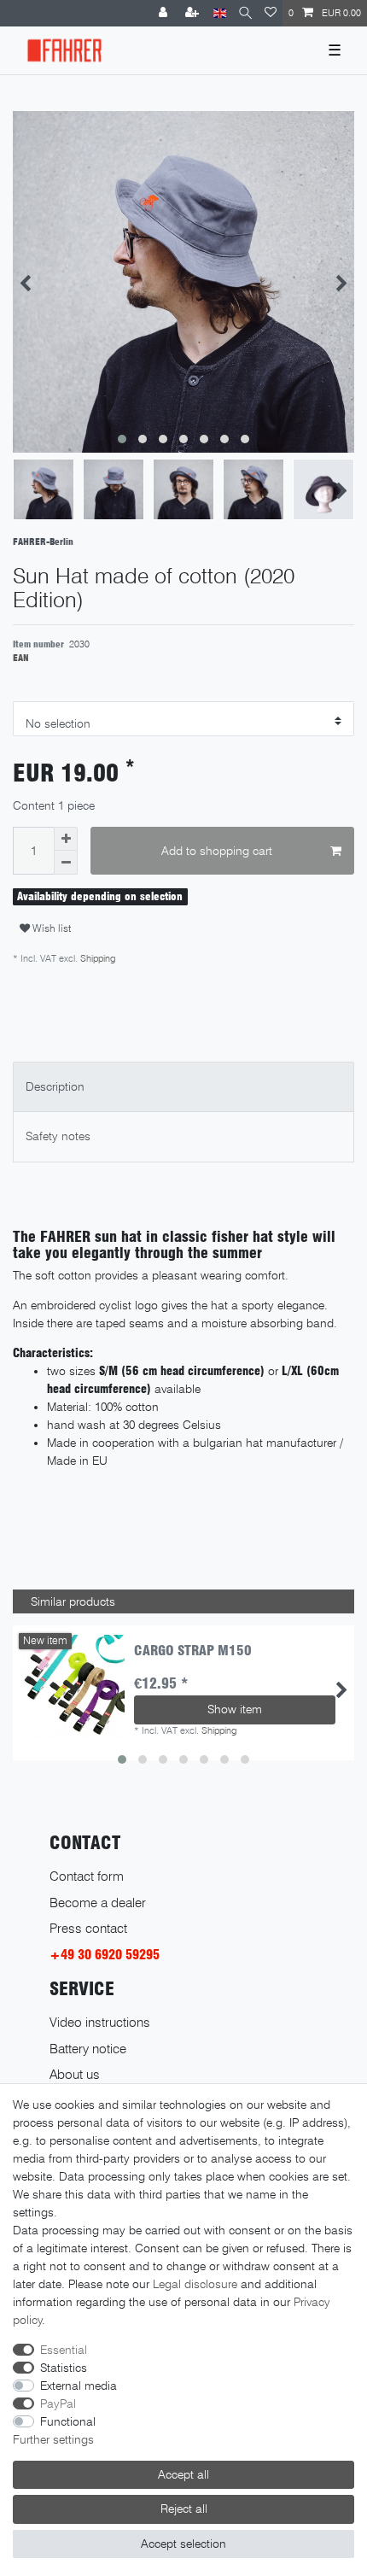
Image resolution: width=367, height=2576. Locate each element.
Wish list (50, 928)
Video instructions (100, 2022)
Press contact (88, 1928)
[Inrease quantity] (66, 839)
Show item (235, 1709)
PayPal (58, 2403)
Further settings (53, 2439)
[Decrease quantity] (66, 863)
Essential (64, 2350)
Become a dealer (98, 1903)
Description (55, 1086)
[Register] (194, 13)
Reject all (184, 2509)
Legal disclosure (195, 2284)
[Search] (245, 13)
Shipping (96, 958)
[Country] (220, 13)
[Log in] (165, 13)
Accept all (183, 2474)
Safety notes (58, 1136)
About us (75, 2074)
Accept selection (183, 2544)
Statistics (64, 2368)
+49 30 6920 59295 (105, 1955)
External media (79, 2386)
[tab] (183, 1087)
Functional (68, 2421)
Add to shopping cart (217, 851)
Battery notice (88, 2049)
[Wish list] (271, 13)
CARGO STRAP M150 (193, 1651)
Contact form (87, 1876)
